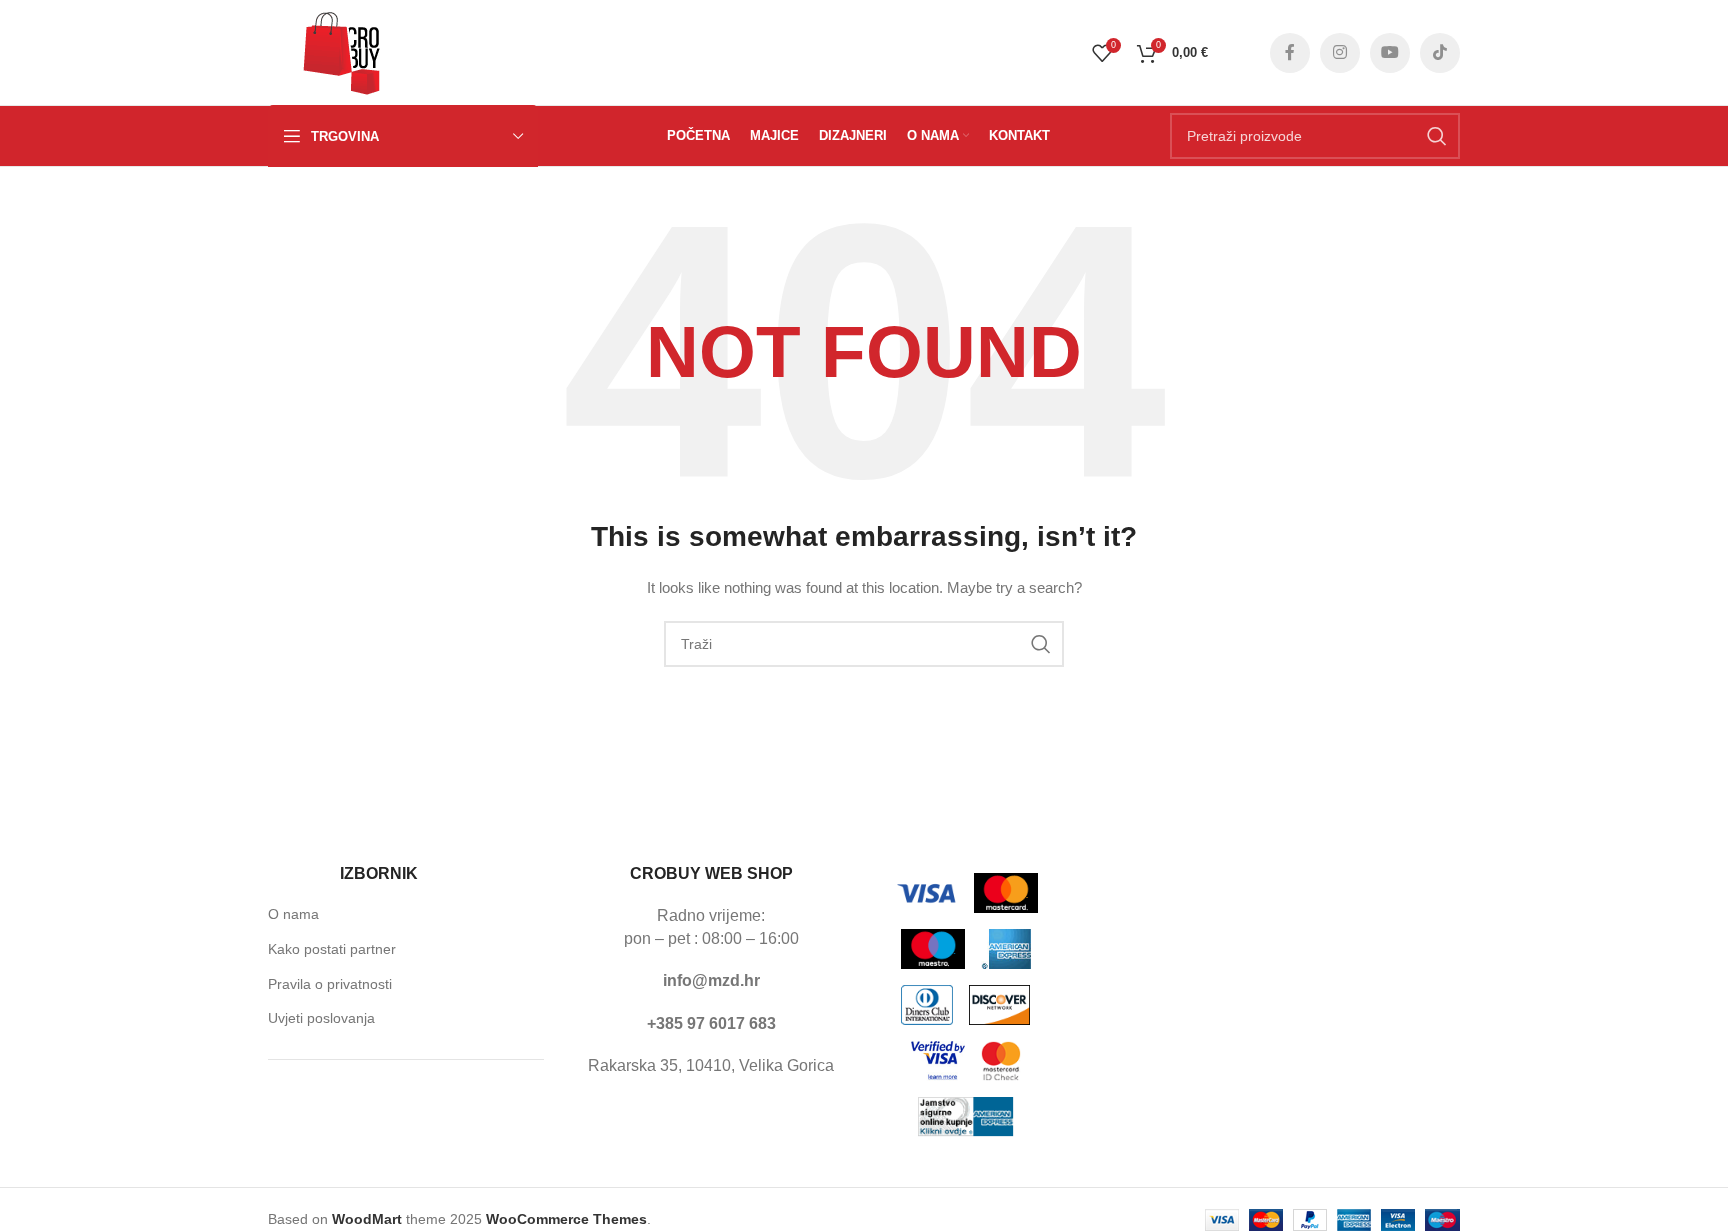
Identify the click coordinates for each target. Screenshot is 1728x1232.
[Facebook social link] (1290, 53)
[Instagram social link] (1340, 53)
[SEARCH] (1437, 136)
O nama (293, 914)
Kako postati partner (332, 949)
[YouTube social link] (1390, 53)
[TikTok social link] (1440, 53)
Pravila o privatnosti (330, 984)
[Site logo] (342, 51)
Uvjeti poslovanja (321, 1018)
